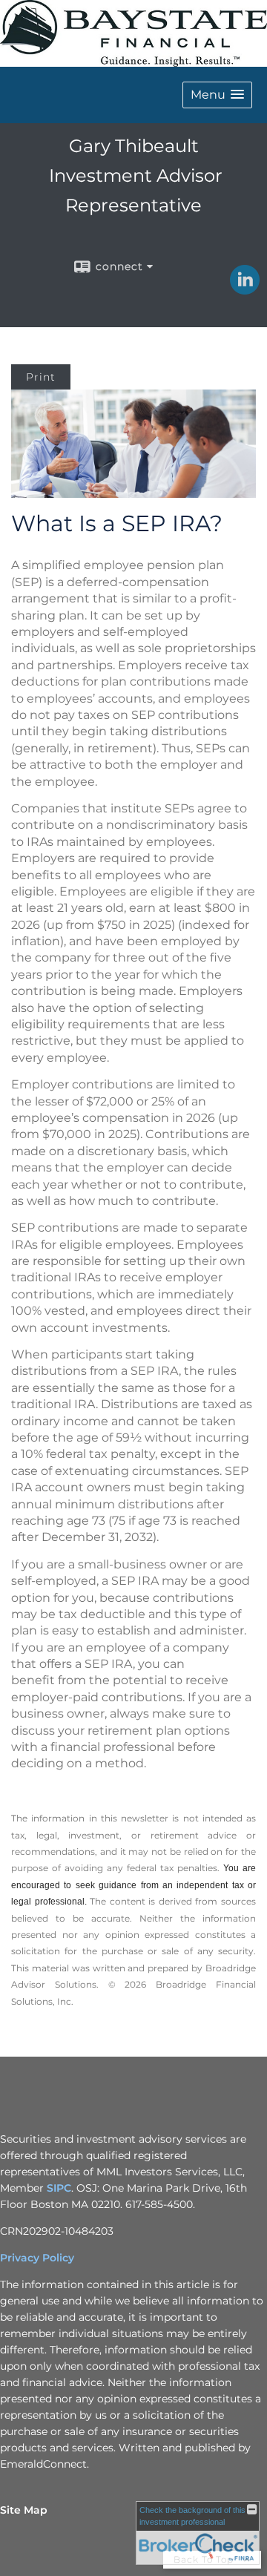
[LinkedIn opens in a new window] (245, 289)
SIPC (59, 2188)
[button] (217, 95)
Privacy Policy (37, 2258)
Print (41, 377)
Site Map (24, 2510)
